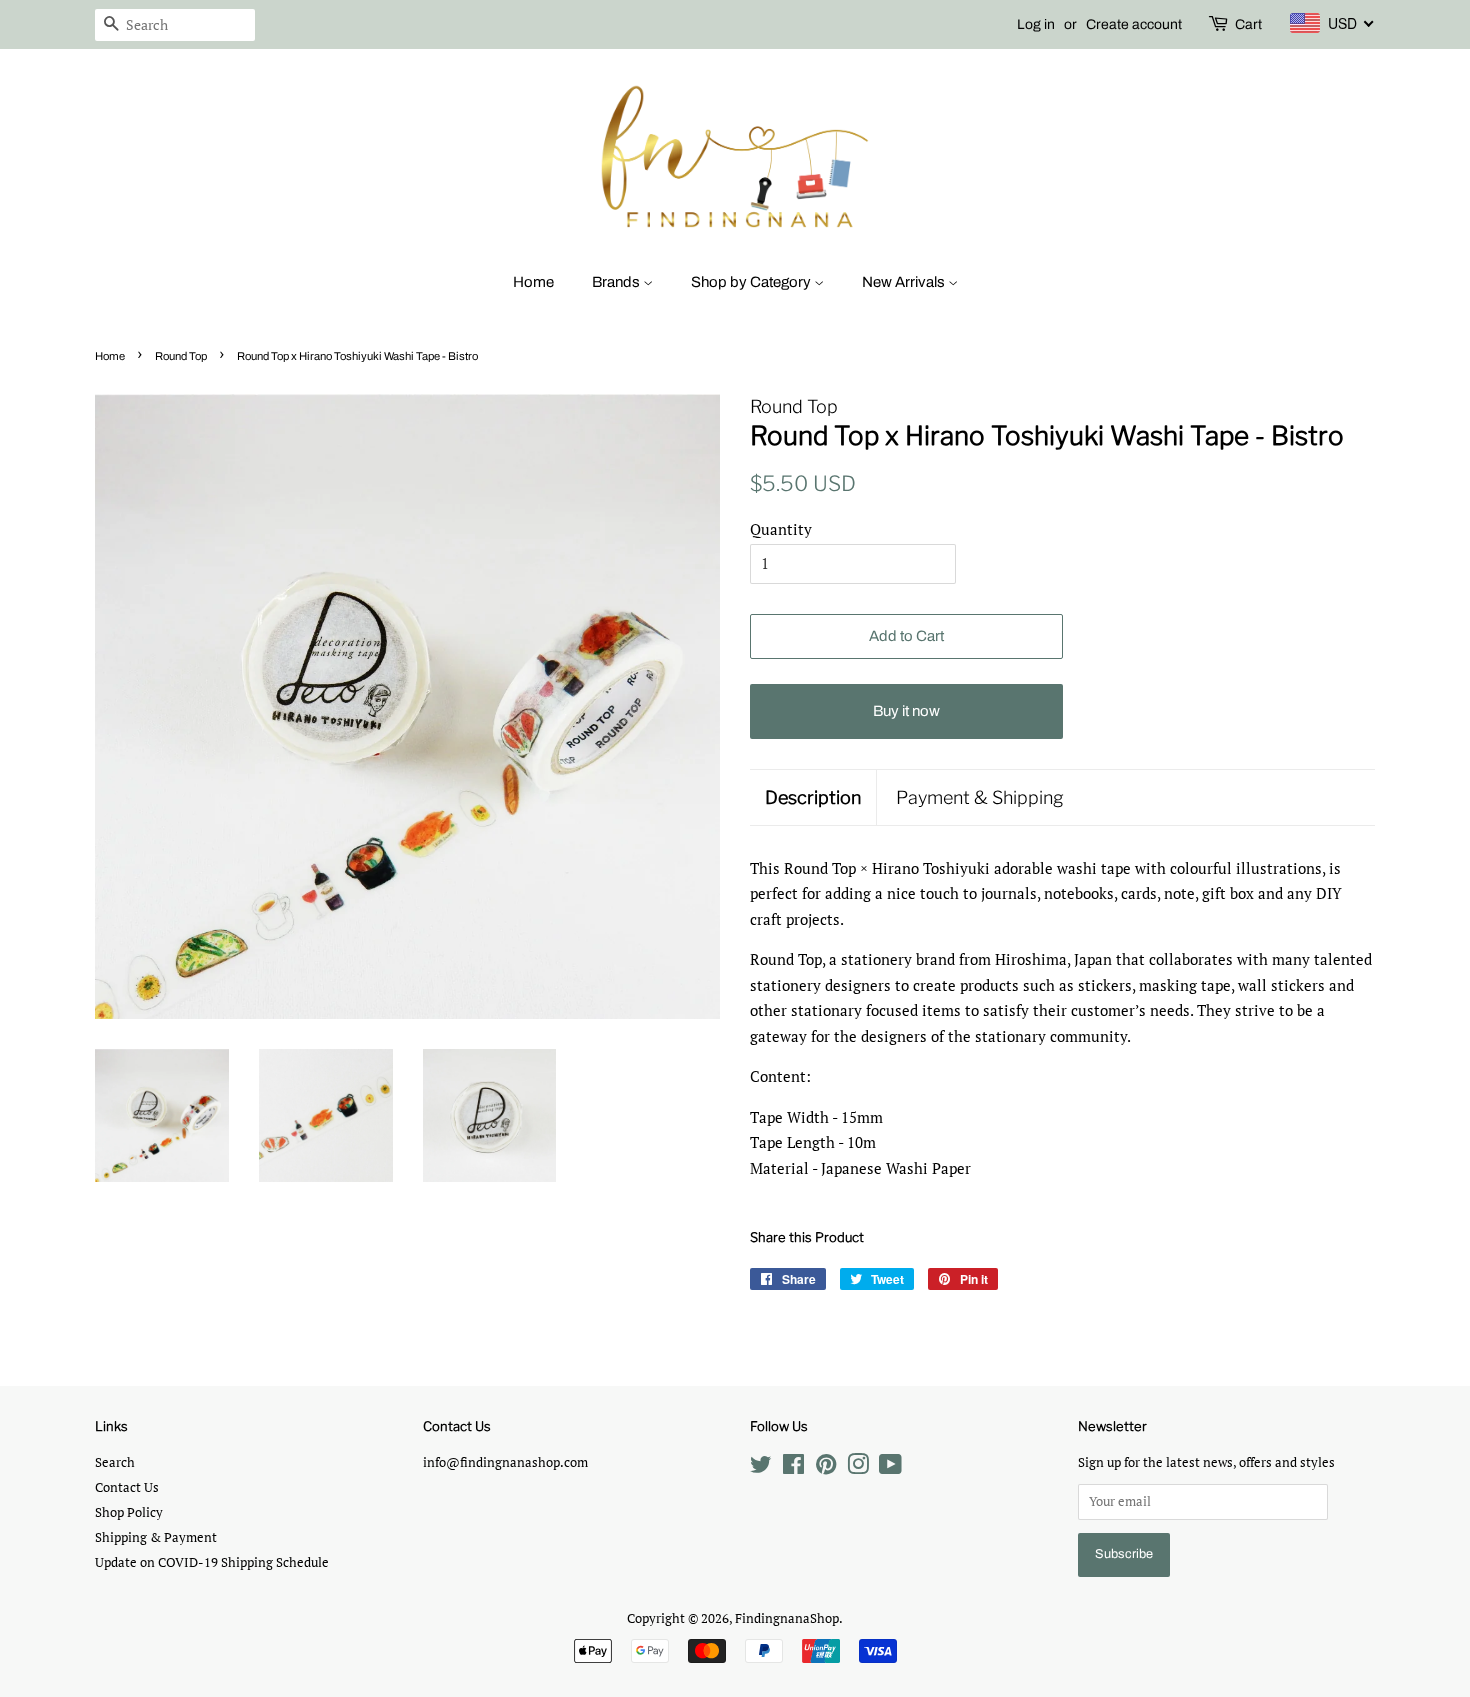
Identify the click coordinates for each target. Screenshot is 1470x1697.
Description (813, 797)
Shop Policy (129, 1512)
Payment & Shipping (980, 797)
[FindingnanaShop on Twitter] (761, 1468)
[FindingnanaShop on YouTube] (890, 1468)
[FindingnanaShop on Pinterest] (826, 1468)
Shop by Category (752, 282)
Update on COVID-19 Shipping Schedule (212, 1562)
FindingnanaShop (787, 1618)
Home (533, 282)
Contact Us (127, 1487)
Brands (617, 282)
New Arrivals (905, 282)
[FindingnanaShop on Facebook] (793, 1468)
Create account (1134, 24)
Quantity (781, 529)
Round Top (181, 356)
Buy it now (906, 711)
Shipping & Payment (156, 1537)
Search (115, 1462)
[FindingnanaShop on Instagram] (858, 1468)
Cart (1248, 24)
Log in (1036, 24)
